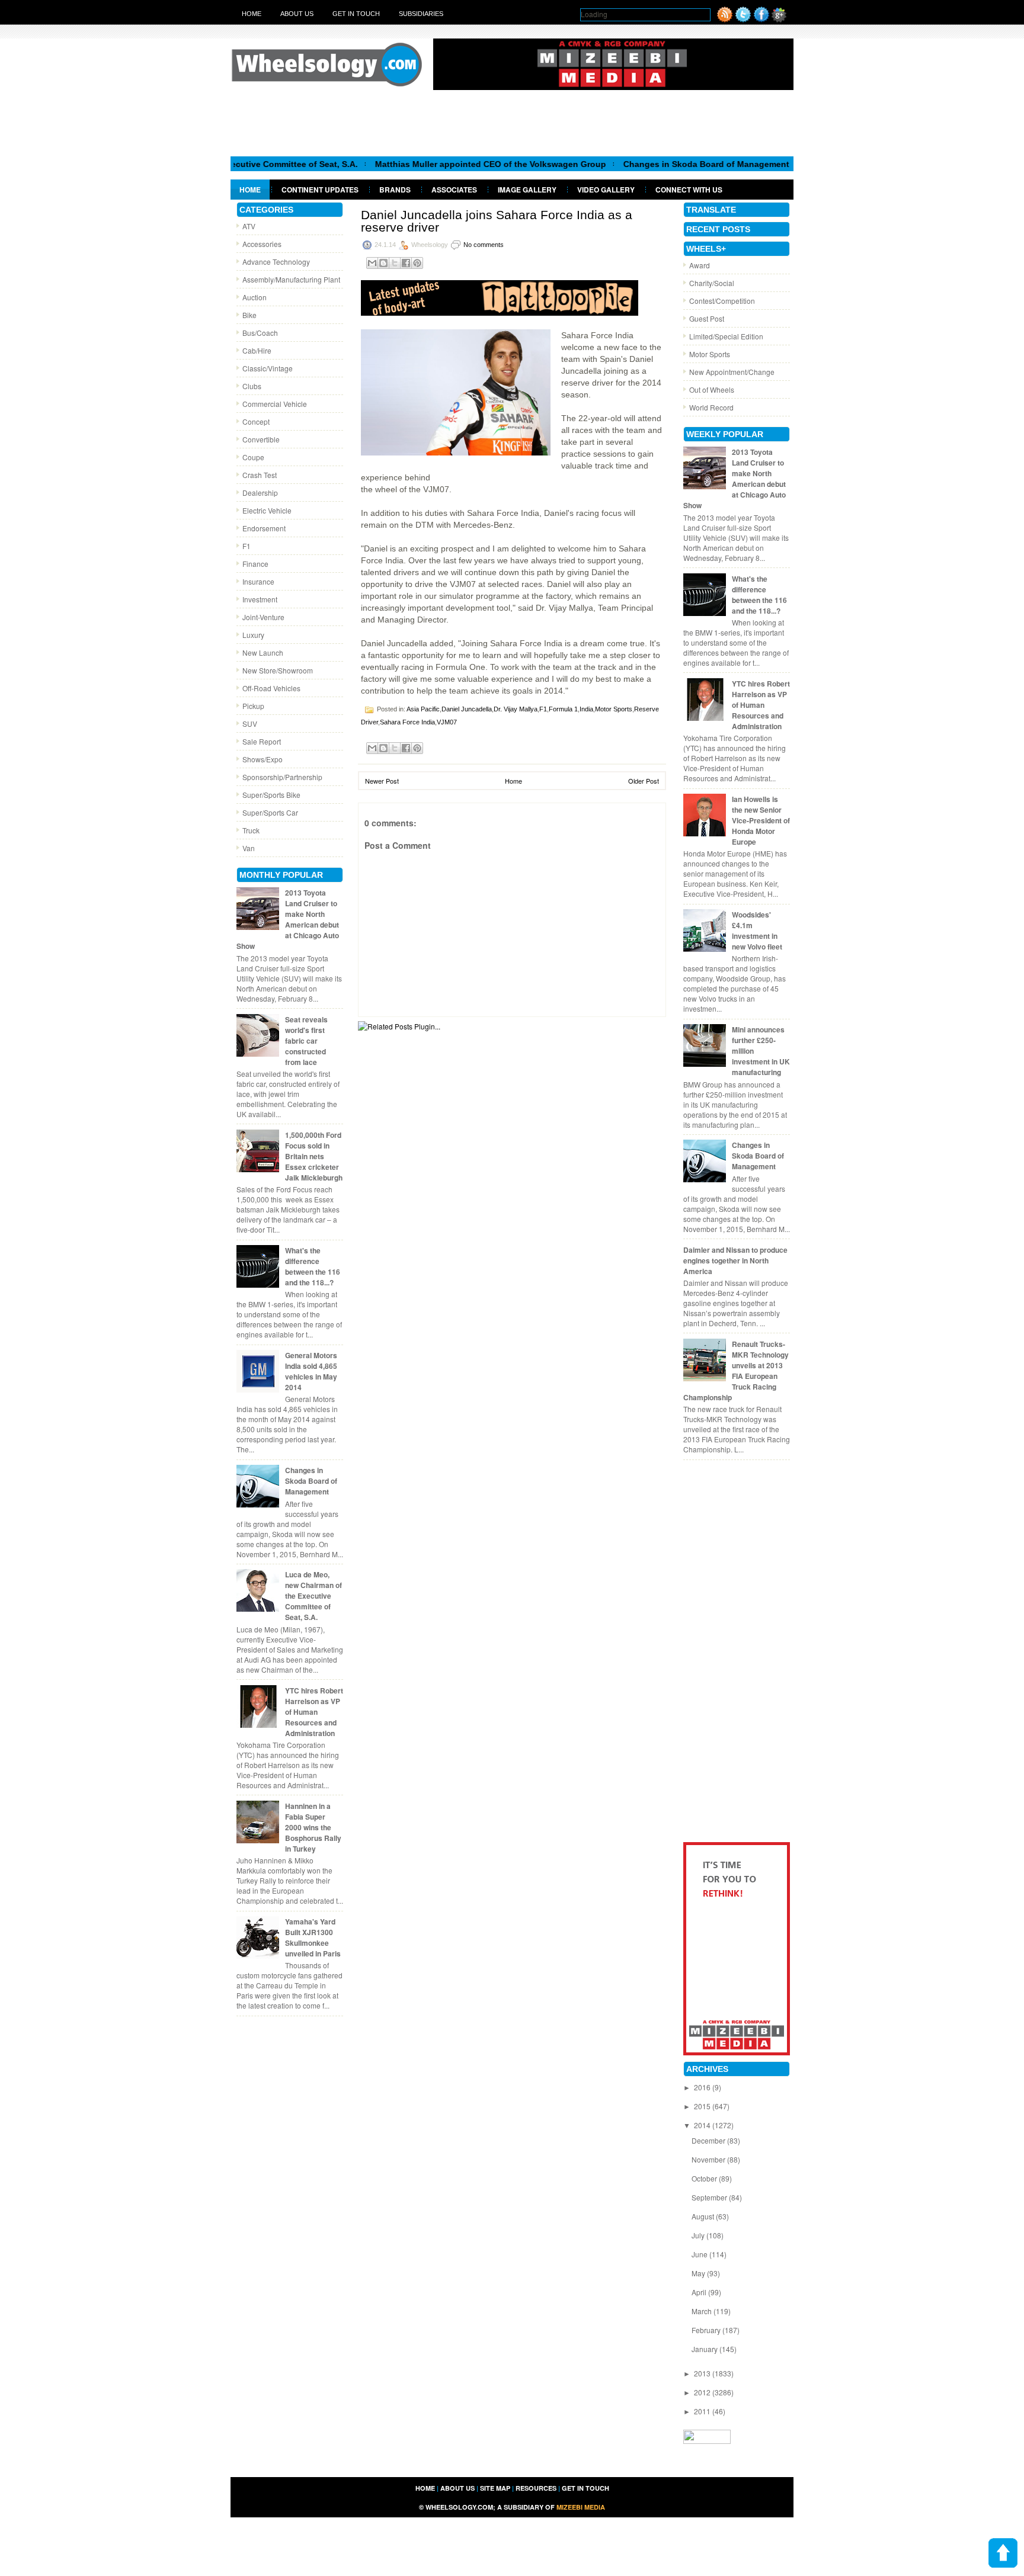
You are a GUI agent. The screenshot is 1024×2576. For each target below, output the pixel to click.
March (703, 2311)
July (699, 2235)
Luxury (253, 635)
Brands (395, 190)
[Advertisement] (512, 123)
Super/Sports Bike (271, 795)
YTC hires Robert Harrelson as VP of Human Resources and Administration (314, 1712)
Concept (256, 421)
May (699, 2273)
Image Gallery (527, 190)
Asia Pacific (423, 709)
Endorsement (264, 528)
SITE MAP (495, 2488)
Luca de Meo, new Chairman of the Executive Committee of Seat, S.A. (313, 1596)
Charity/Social (712, 283)
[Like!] (761, 19)
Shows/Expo (263, 759)
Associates (454, 190)
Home (252, 14)
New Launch (263, 652)
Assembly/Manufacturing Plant (291, 279)
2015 (703, 2106)
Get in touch (356, 14)
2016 (703, 2087)
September (710, 2197)
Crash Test (260, 475)
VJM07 (447, 722)
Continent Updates (320, 190)
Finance (255, 564)
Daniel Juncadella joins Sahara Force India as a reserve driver (497, 221)
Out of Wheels (712, 389)
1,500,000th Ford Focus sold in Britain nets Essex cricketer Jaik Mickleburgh (314, 1156)
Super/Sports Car (270, 812)
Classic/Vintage (268, 368)
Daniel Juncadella (467, 709)
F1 (247, 546)
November (709, 2159)
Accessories (262, 244)
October (705, 2178)
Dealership (260, 493)
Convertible (261, 439)
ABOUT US (457, 2488)
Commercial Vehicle (275, 404)
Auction (255, 297)
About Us (297, 14)
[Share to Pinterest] (417, 263)
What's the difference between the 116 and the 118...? (313, 1266)
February (707, 2330)
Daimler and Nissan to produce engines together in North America (735, 1260)
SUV (250, 724)
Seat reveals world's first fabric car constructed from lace (306, 1041)
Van (249, 848)
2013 (703, 2373)
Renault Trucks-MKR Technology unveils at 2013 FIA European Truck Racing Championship (736, 1371)
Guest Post (707, 318)
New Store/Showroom (278, 670)
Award (700, 265)
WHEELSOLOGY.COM (459, 2507)
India (586, 709)
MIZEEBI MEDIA (581, 2507)
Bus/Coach (260, 333)
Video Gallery (606, 190)
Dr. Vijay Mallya (516, 709)
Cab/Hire (257, 350)
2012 (703, 2392)
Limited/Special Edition (726, 336)
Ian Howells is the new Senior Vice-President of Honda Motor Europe (761, 820)
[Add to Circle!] (779, 19)
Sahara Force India (407, 722)
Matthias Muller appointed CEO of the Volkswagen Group (434, 164)
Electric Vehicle (267, 510)
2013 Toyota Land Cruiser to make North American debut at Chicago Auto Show (288, 919)
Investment (260, 599)
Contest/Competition (722, 301)
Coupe (253, 457)
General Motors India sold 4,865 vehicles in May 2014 (311, 1371)
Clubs (252, 386)
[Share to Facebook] (406, 263)
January (705, 2349)
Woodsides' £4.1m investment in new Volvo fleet (757, 931)
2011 (703, 2411)
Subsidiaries (421, 14)
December (709, 2140)
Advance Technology (276, 262)
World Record (711, 407)
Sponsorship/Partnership (282, 777)
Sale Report (262, 741)
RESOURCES (536, 2488)
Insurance (258, 581)
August (704, 2216)
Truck (251, 830)
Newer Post (382, 781)
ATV (249, 226)
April (700, 2292)
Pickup (253, 706)
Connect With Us (689, 190)
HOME (425, 2488)
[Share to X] (395, 263)
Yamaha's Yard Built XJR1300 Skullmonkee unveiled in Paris (313, 1937)
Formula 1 (563, 709)
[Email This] (372, 263)
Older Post (644, 781)
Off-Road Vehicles (271, 688)
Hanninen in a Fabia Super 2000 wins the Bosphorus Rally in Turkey (313, 1827)
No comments (484, 245)
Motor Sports (614, 709)
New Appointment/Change (732, 372)
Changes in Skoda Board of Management (649, 164)
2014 (703, 2125)
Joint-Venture (263, 617)
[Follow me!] (743, 19)
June (700, 2254)
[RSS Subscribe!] (725, 19)
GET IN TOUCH (585, 2488)
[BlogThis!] (383, 263)
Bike (249, 315)
